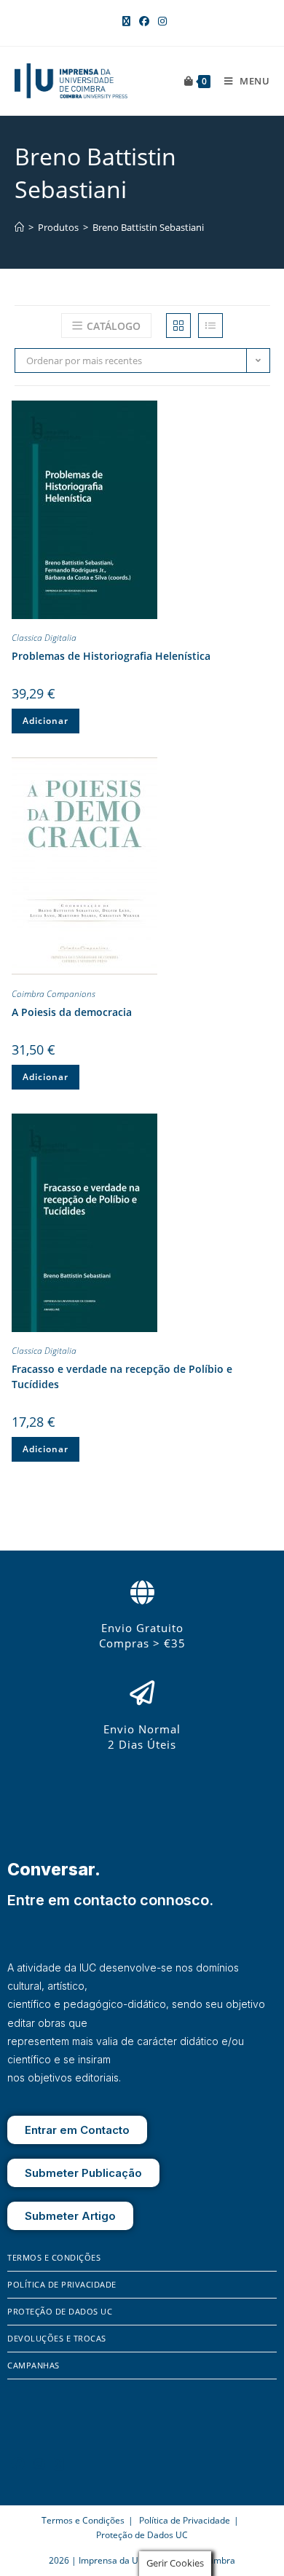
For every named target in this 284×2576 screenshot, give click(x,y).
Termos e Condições (54, 2257)
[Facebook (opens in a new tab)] (144, 21)
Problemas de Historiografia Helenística (111, 656)
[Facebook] (18, 2464)
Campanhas (33, 2365)
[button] (259, 414)
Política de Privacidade (62, 2284)
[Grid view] (178, 326)
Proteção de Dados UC (60, 2311)
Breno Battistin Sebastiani (148, 227)
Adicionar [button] (46, 721)
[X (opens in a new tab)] (126, 21)
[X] (59, 2464)
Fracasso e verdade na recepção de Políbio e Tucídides (122, 1376)
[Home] (19, 227)
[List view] (210, 326)
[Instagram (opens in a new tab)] (160, 21)
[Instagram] (39, 2464)
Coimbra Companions (54, 994)
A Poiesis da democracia (72, 1012)
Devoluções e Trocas (57, 2338)
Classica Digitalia (44, 638)
